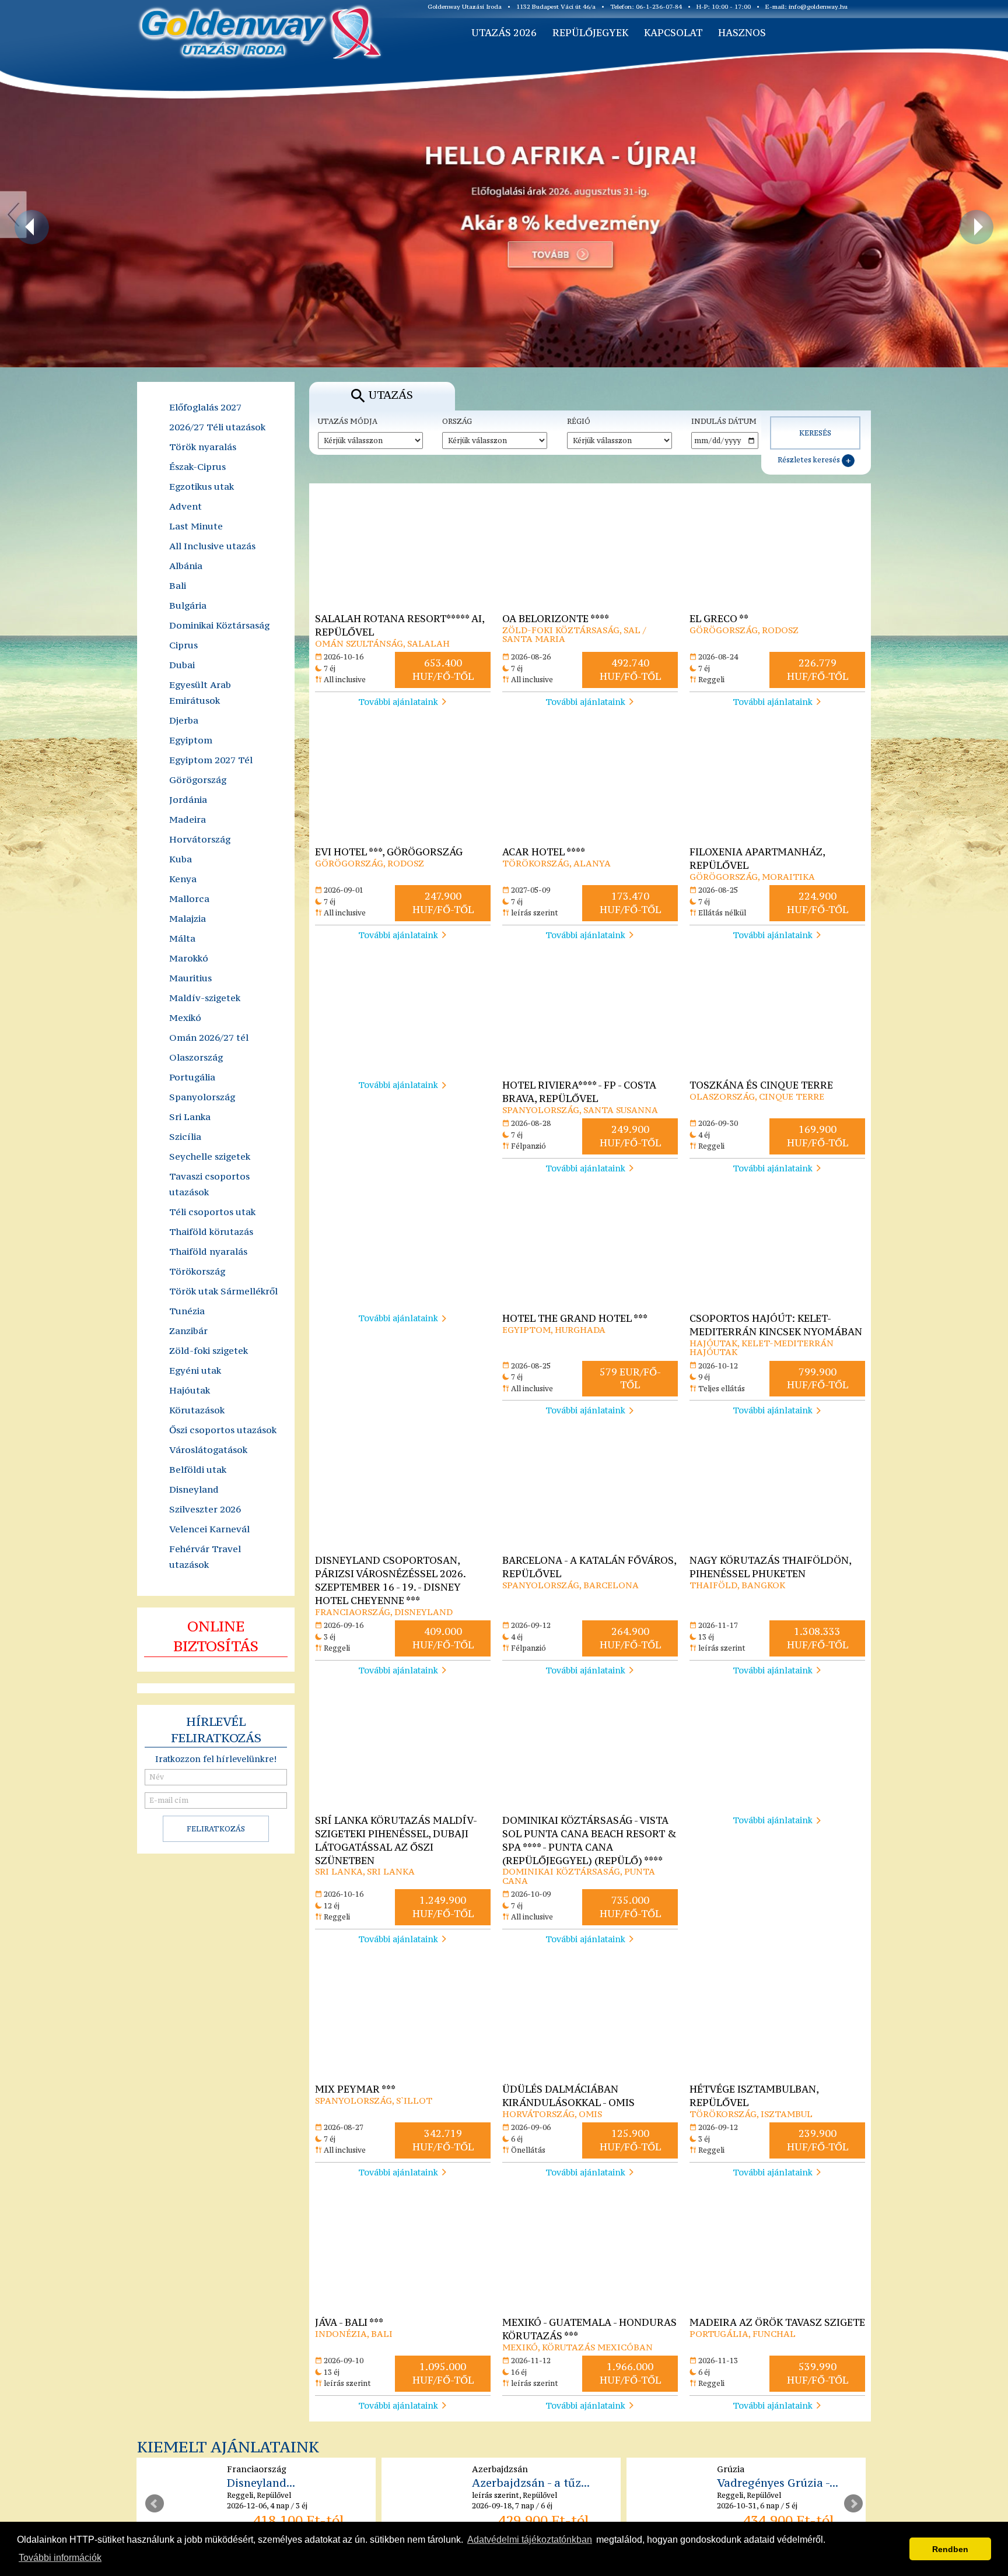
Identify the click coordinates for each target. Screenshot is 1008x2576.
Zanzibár (188, 1331)
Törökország (197, 1271)
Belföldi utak (198, 1469)
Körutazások (197, 1410)
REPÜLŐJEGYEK (590, 33)
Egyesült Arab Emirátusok (200, 692)
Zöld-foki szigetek (209, 1350)
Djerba (184, 720)
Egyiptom (191, 740)
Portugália (192, 1077)
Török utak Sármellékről (223, 1291)
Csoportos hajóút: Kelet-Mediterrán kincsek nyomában (776, 1325)
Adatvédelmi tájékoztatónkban (530, 2540)
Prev (155, 2504)
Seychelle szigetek (210, 1156)
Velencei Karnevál (209, 1529)
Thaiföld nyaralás (208, 1251)
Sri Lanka (190, 1117)
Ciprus (183, 645)
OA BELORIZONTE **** (556, 619)
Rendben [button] (950, 2549)
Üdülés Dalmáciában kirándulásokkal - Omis (568, 2096)
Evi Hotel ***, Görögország (389, 852)
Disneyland (194, 1489)
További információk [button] (60, 2558)
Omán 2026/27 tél (209, 1037)
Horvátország (200, 839)
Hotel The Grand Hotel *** (575, 1318)
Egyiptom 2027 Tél (211, 760)
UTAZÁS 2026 (504, 33)
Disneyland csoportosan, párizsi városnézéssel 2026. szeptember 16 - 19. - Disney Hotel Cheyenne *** (390, 1580)
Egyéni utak (195, 1370)
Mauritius (190, 978)
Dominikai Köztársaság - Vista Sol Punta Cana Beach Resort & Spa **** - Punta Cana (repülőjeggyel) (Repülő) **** (589, 1840)
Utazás (391, 395)
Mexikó (185, 1017)
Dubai (182, 665)
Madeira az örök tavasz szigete (777, 2322)
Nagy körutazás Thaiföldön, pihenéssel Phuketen (770, 1567)
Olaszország (196, 1057)
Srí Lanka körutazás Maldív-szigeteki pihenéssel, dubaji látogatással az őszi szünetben (396, 1840)
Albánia (186, 566)
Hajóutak (190, 1390)
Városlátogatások (208, 1450)
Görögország (198, 780)
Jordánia (188, 799)
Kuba (181, 859)
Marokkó (189, 958)
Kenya (183, 879)
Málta (182, 938)
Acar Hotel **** (544, 852)
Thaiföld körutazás (211, 1231)
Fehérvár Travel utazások (205, 1557)
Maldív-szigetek (205, 998)
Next (853, 2504)
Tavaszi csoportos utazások (209, 1184)
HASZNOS (742, 33)
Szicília (185, 1136)
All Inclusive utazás (212, 546)
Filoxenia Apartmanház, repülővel (757, 859)
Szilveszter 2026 (205, 1509)
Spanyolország (202, 1097)
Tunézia (187, 1311)
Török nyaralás (203, 447)
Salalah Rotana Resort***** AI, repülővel (400, 625)
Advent (185, 506)
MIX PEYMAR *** (355, 2089)
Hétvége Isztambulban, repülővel (754, 2096)
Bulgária (188, 605)
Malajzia (188, 918)
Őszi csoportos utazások (223, 1430)
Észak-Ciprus (197, 466)
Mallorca (189, 899)
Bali (178, 585)
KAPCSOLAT (673, 33)
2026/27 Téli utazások (217, 427)
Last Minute (196, 526)
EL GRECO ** (719, 619)
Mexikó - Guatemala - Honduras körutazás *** (589, 2329)
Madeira (188, 819)
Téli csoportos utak (212, 1212)
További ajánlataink (398, 702)
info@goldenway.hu (818, 7)
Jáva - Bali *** (349, 2322)
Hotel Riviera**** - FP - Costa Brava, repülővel (579, 1092)
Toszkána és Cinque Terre (761, 1085)
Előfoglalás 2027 (205, 407)
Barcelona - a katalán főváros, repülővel (589, 1567)
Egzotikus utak (202, 486)
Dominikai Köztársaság (219, 625)
